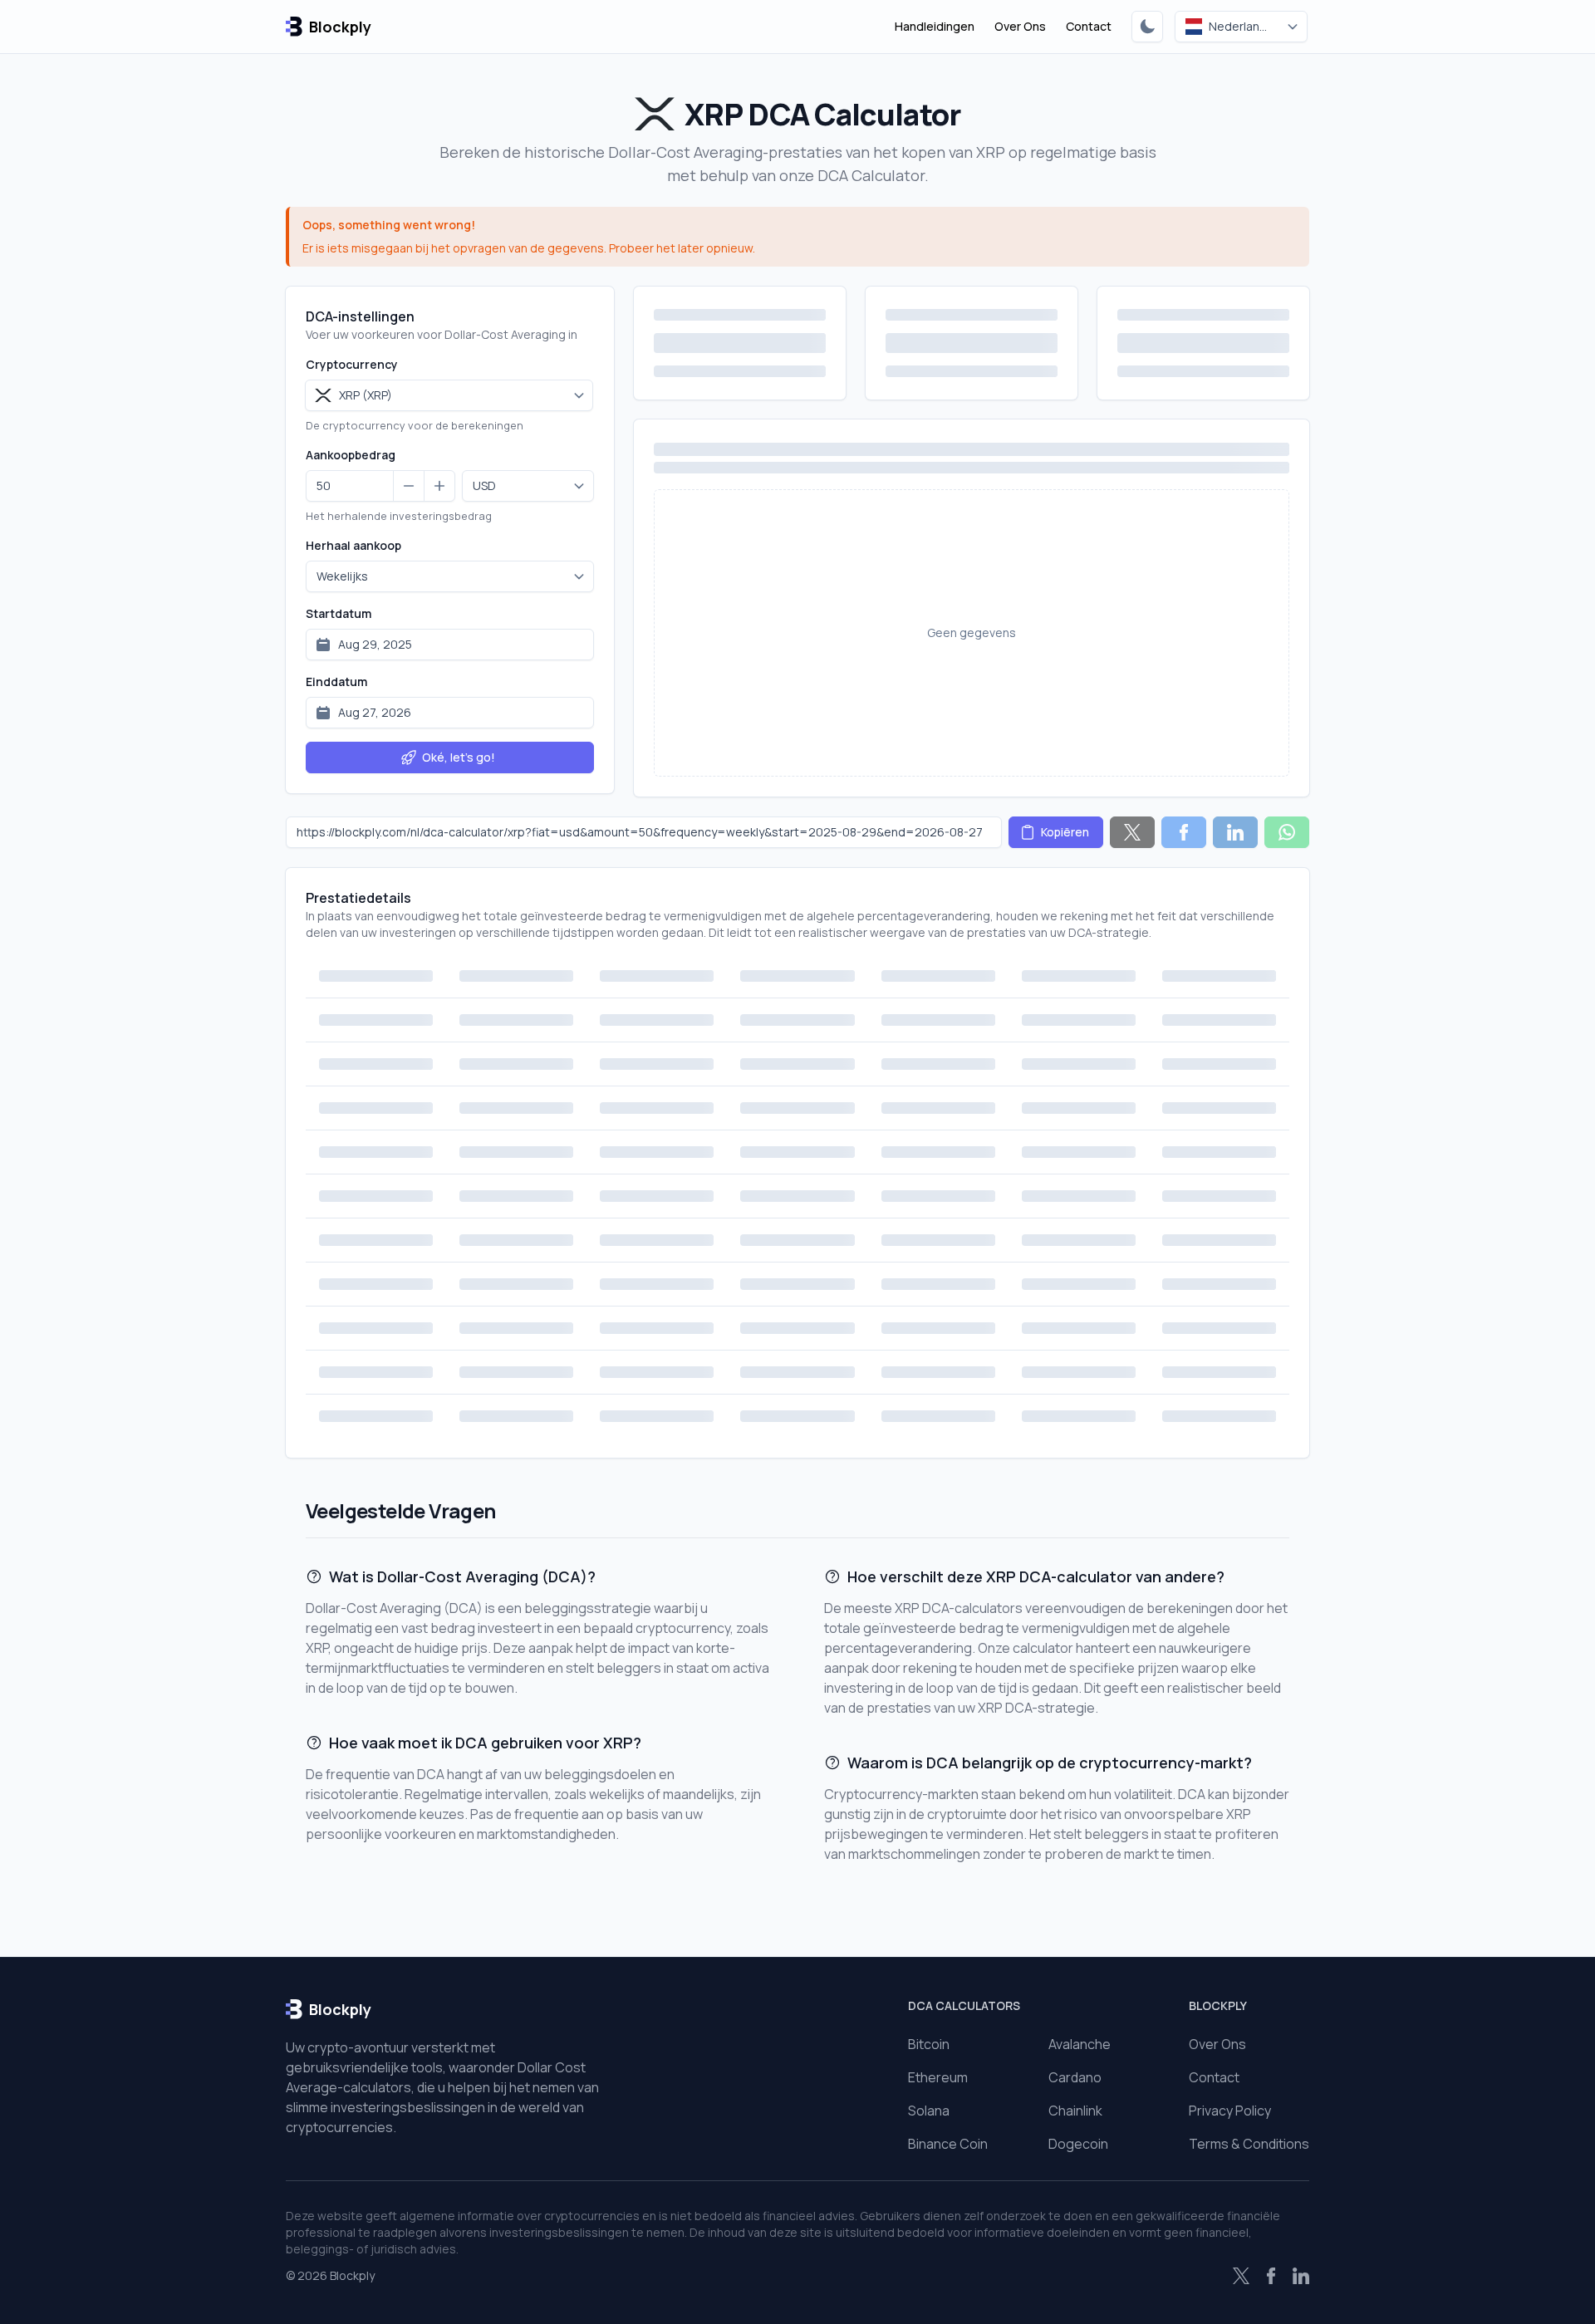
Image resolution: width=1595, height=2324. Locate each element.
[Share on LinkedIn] (1235, 832)
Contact (1089, 26)
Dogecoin (1078, 2144)
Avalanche (1080, 2044)
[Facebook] (1271, 2276)
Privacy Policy (1230, 2111)
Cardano (1075, 2077)
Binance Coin (948, 2144)
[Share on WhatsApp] (1287, 832)
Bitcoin (929, 2044)
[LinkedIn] (1301, 2276)
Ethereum (938, 2077)
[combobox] (449, 395)
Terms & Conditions (1249, 2144)
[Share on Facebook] (1184, 832)
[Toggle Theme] (1147, 27)
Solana (929, 2111)
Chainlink (1075, 2111)
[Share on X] (1132, 832)
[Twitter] (1241, 2276)
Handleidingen (935, 26)
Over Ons (1020, 26)
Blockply (352, 2275)
